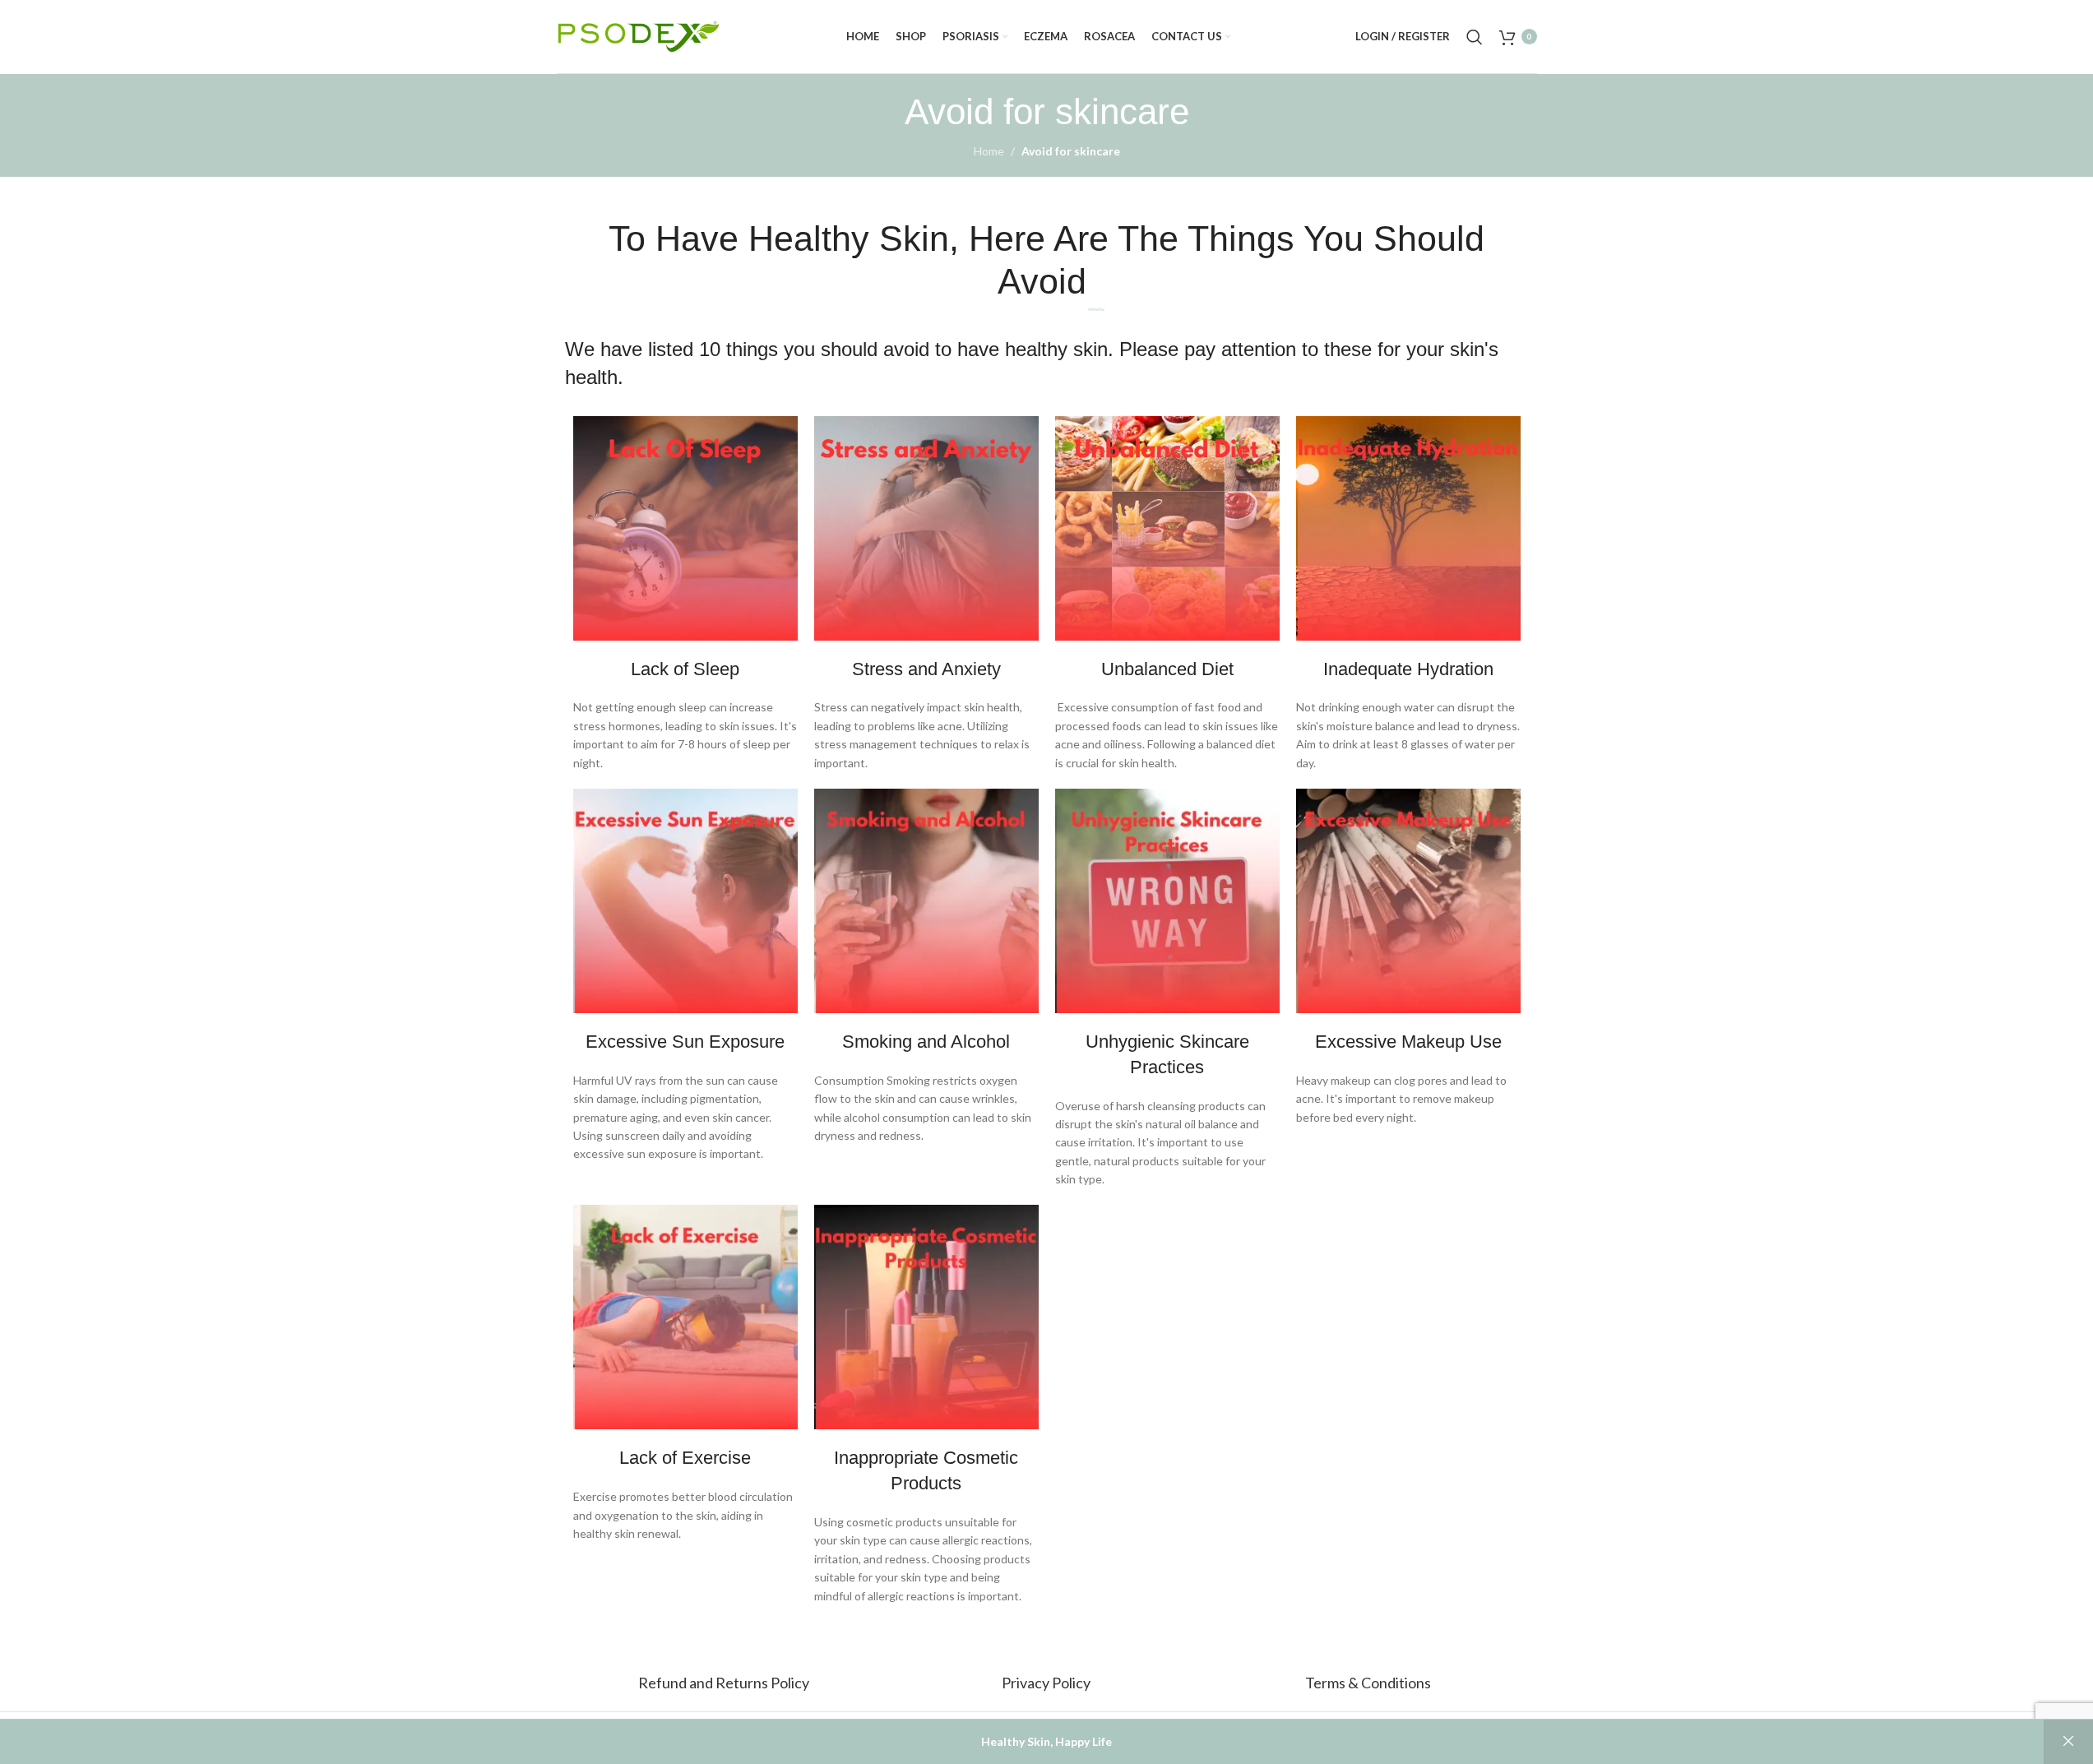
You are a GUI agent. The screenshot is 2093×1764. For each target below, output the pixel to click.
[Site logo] (639, 35)
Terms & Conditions (1368, 1683)
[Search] (1475, 37)
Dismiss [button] (2068, 1742)
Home (989, 151)
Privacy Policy (1046, 1683)
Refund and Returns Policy (725, 1683)
